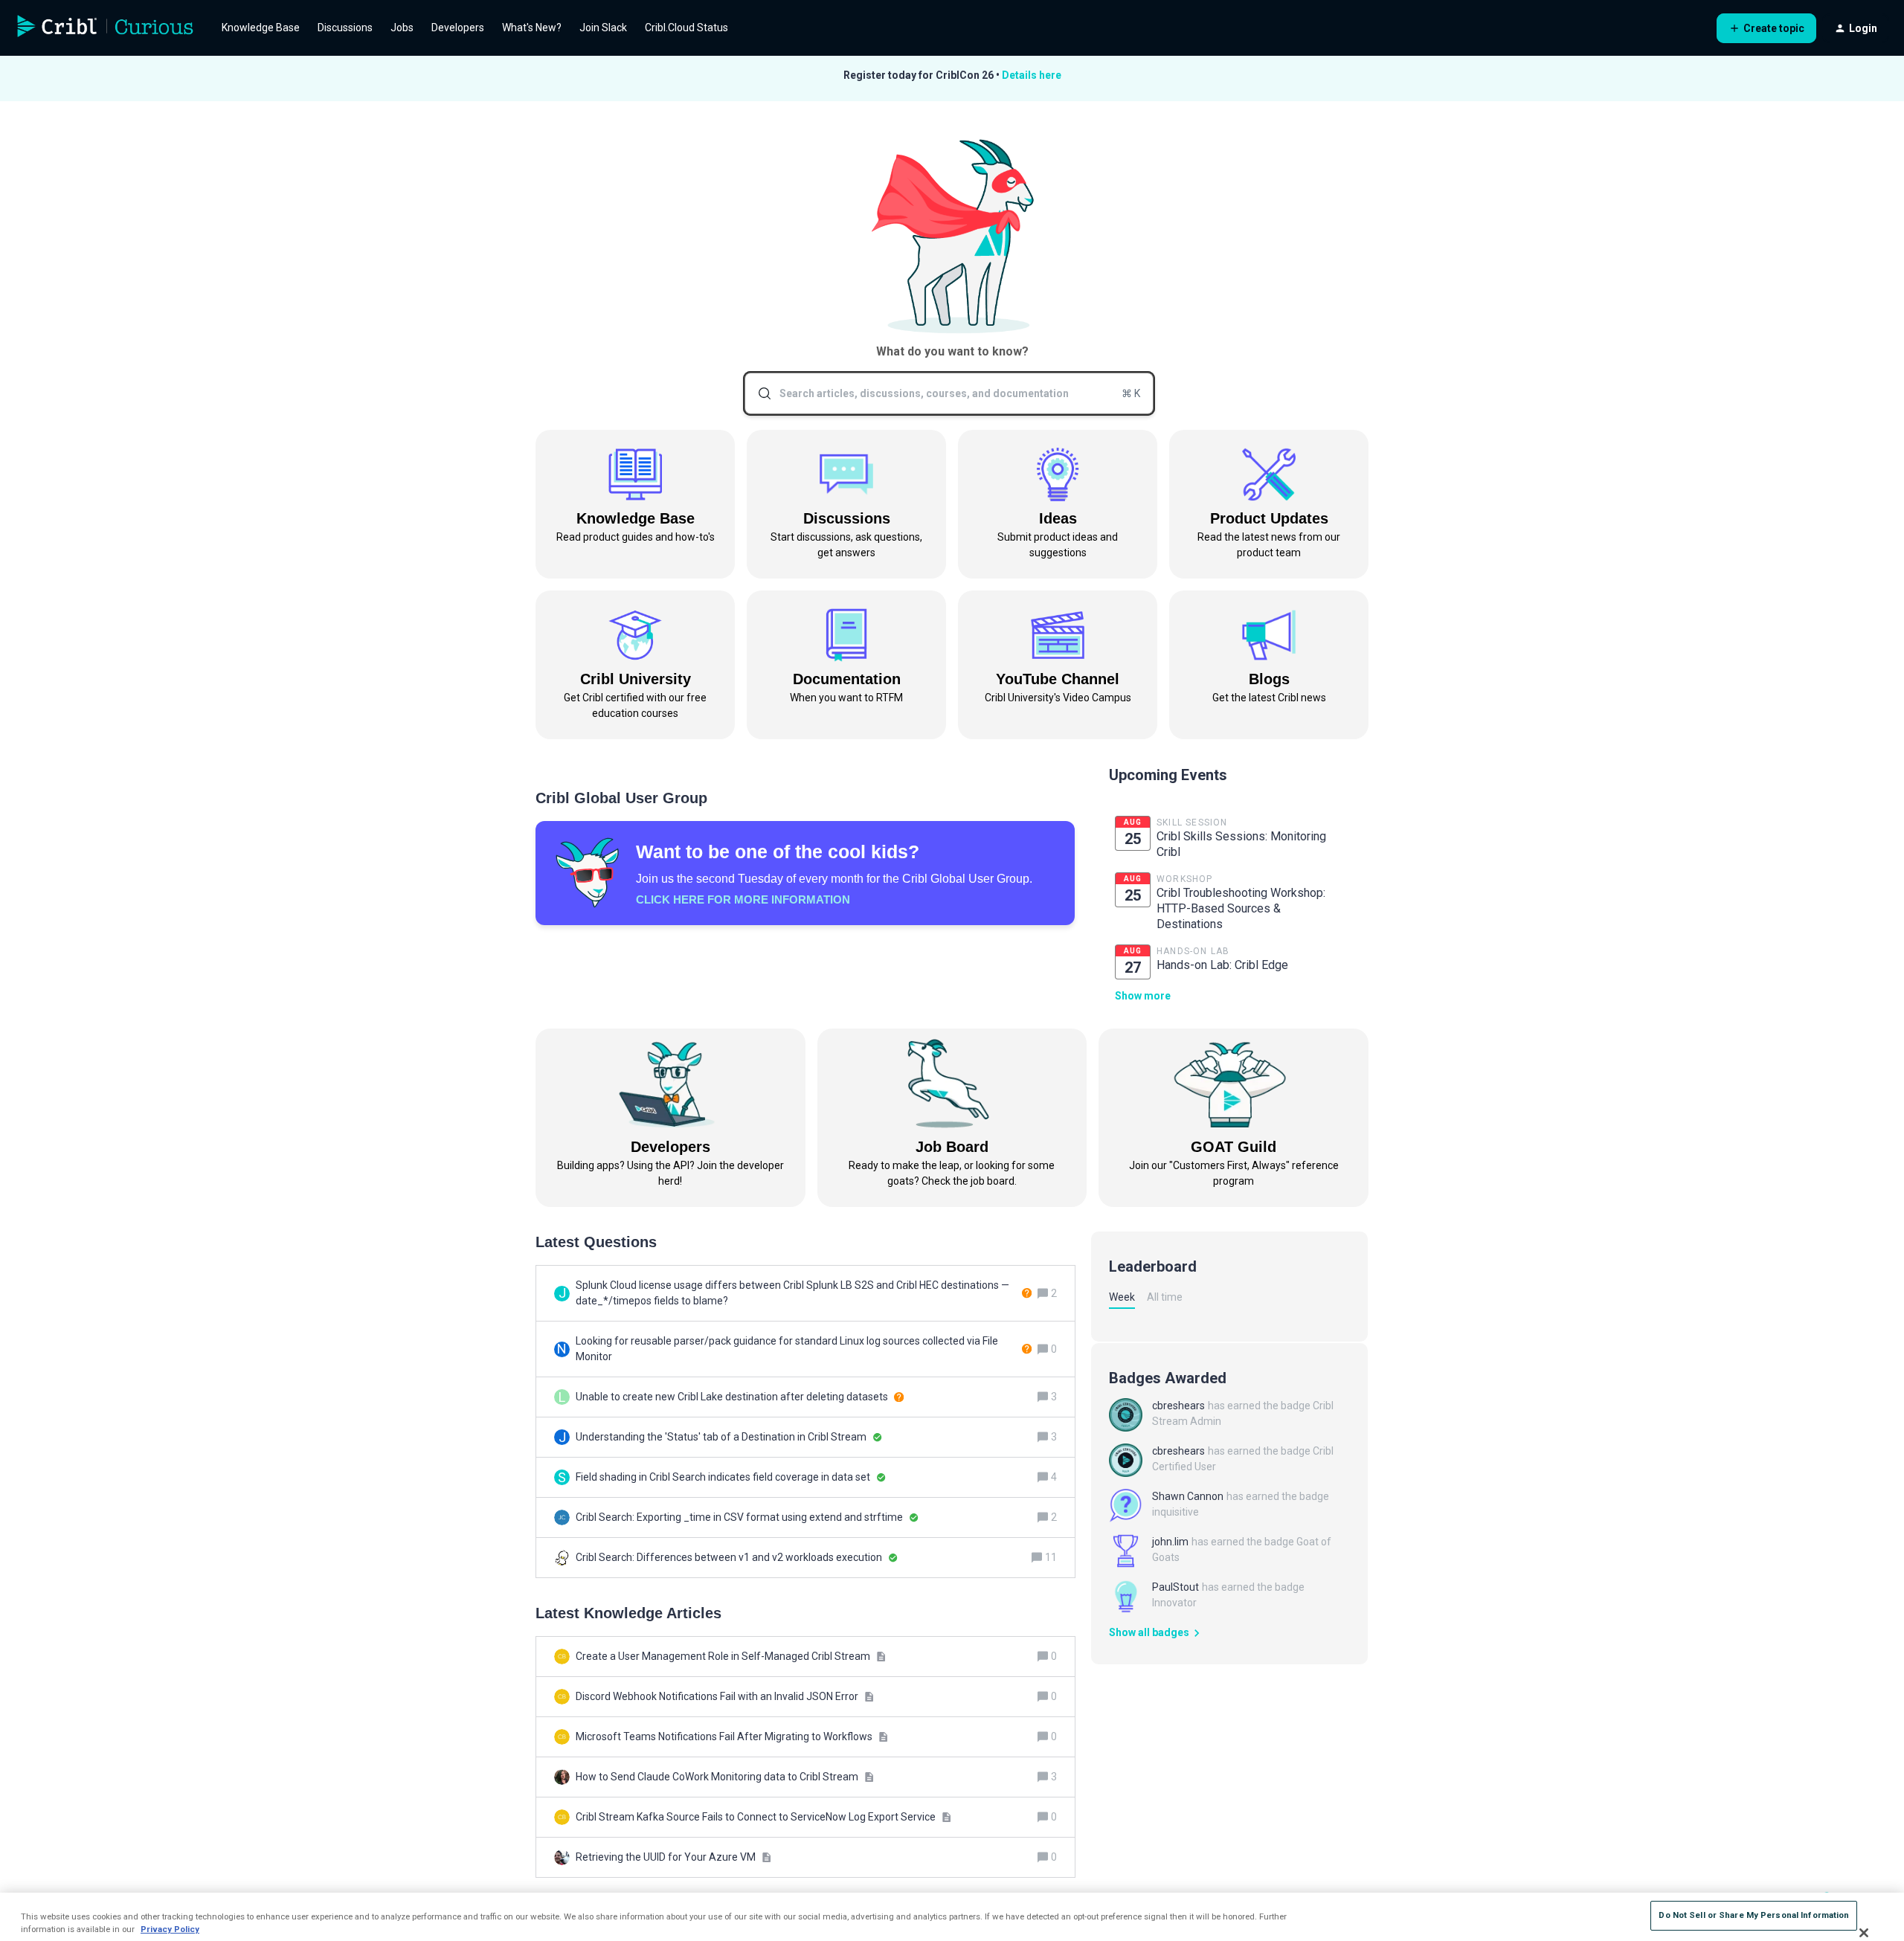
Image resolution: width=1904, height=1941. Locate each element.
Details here (1032, 75)
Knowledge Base (261, 28)
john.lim (1170, 1542)
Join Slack (603, 28)
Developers (458, 28)
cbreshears (1178, 1406)
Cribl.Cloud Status (686, 28)
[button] (1766, 28)
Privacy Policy (170, 1929)
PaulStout (1175, 1587)
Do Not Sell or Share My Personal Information (1754, 1915)
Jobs (402, 28)
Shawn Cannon (1188, 1496)
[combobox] (949, 393)
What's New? (532, 28)
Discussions (345, 28)
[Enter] (759, 393)
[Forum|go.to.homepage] (106, 28)
